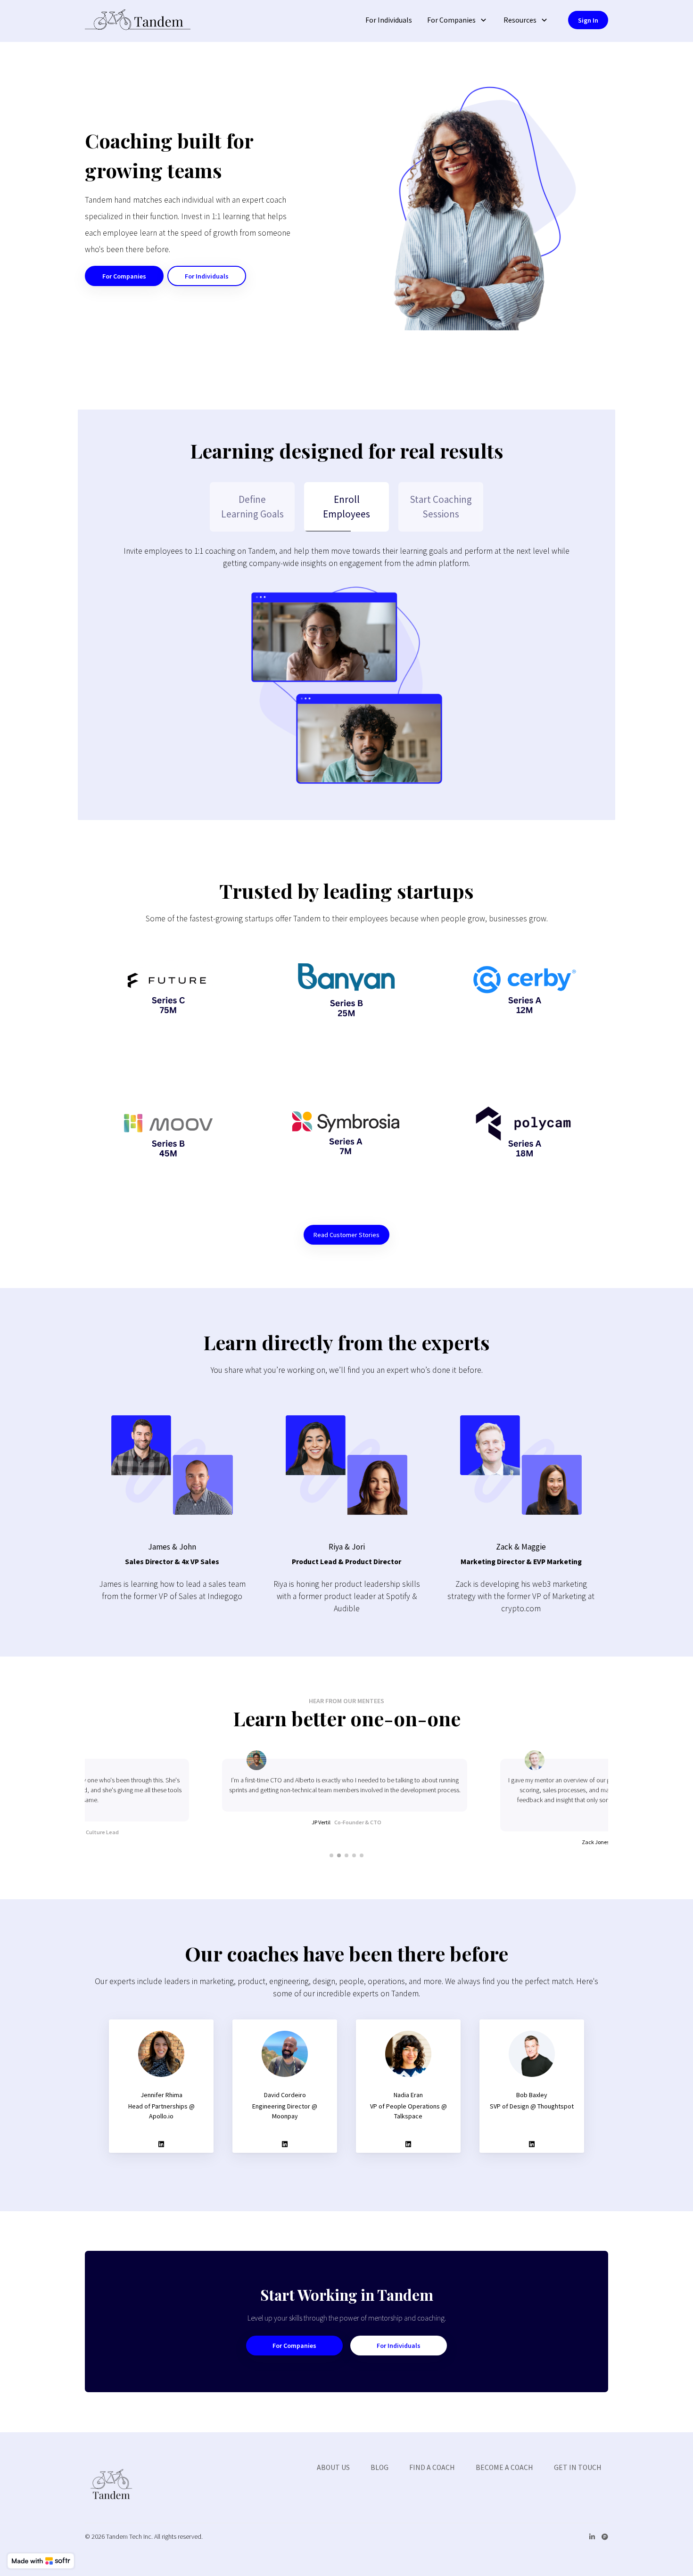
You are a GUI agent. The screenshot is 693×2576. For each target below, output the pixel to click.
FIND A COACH (432, 2467)
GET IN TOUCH (578, 2467)
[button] (458, 20)
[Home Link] (138, 21)
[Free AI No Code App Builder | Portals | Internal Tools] (41, 2561)
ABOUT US (333, 2467)
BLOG (379, 2467)
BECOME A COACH (504, 2467)
